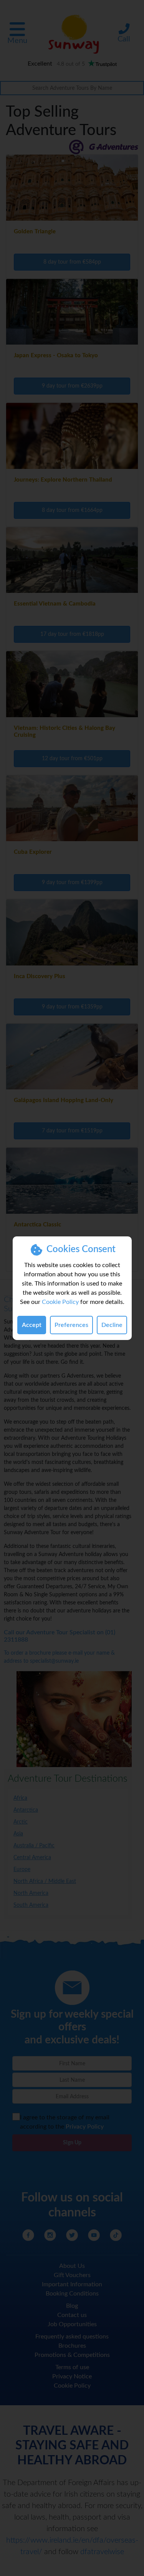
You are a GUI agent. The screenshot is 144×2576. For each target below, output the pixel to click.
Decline (112, 1325)
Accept (32, 1325)
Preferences (71, 1325)
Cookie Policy (60, 1302)
